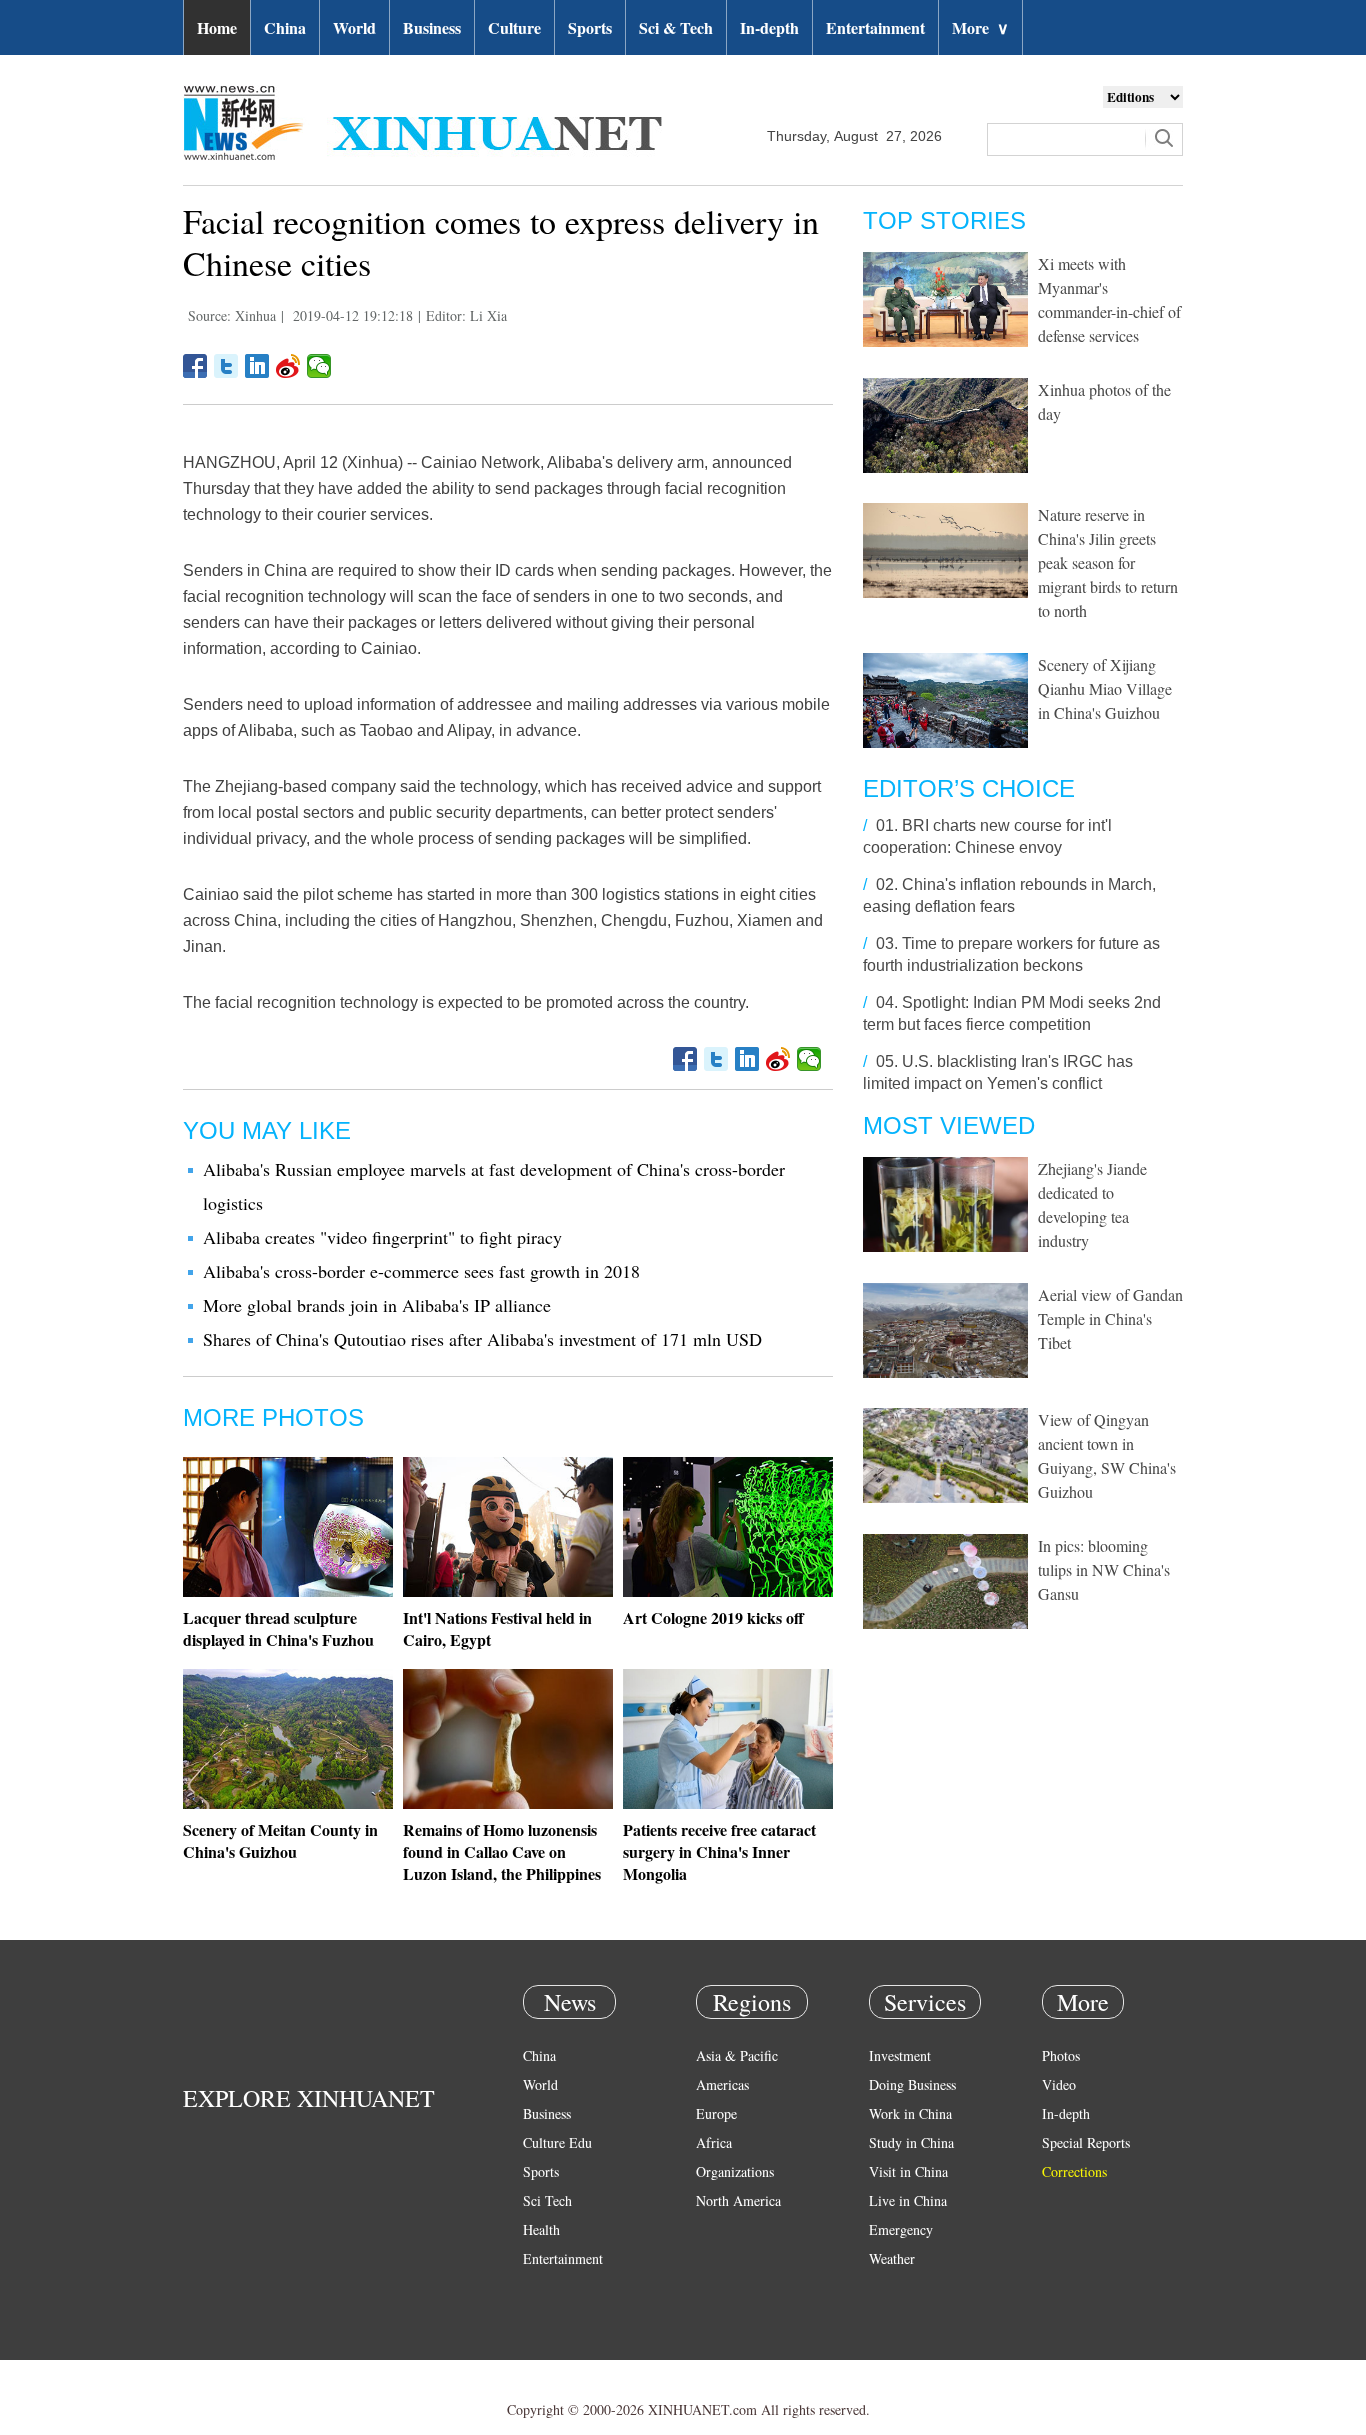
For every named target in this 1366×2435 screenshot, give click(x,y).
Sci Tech (547, 2200)
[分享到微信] (319, 366)
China (285, 27)
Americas (722, 2084)
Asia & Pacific (737, 2055)
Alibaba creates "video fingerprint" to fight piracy (382, 1237)
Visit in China (908, 2171)
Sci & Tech (676, 27)
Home (217, 27)
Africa (714, 2142)
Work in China (910, 2113)
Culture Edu (557, 2142)
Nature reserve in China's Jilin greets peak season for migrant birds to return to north (1108, 562)
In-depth (769, 27)
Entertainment (875, 27)
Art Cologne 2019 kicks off (713, 1617)
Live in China (908, 2200)
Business (432, 27)
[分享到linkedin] (257, 366)
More (980, 27)
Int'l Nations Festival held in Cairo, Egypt (497, 1628)
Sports (590, 27)
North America (738, 2200)
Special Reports (1086, 2142)
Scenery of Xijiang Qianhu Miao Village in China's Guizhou (1105, 688)
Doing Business (912, 2084)
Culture (514, 27)
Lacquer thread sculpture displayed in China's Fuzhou (278, 1628)
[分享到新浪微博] (288, 366)
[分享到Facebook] (195, 366)
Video (1059, 2084)
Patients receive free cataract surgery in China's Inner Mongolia (719, 1851)
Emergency (901, 2229)
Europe (716, 2113)
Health (541, 2229)
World (354, 27)
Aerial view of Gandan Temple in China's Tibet (1110, 1318)
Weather (892, 2258)
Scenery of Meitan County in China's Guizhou (280, 1840)
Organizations (735, 2171)
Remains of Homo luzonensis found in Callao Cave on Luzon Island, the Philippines (502, 1851)
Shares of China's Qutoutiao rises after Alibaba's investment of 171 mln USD (482, 1339)
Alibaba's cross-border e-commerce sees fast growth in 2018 (421, 1271)
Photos (1061, 2055)
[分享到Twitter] (226, 366)
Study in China (911, 2142)
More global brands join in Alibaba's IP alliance (377, 1305)
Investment (900, 2055)
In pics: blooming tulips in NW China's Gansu (1104, 1569)
